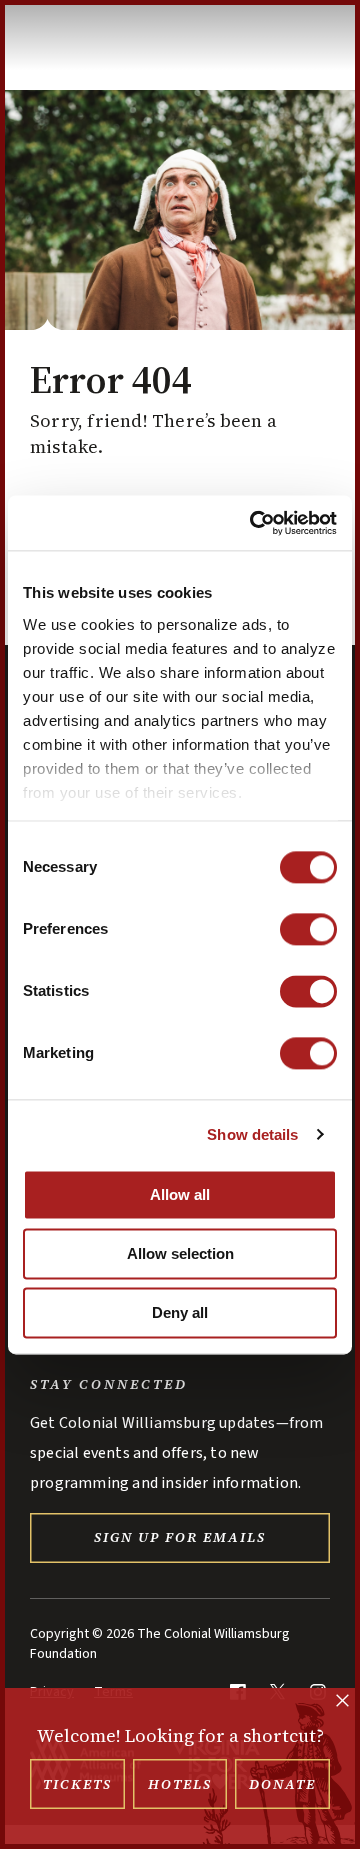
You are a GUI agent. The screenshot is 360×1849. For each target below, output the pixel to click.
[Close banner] (342, 1702)
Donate (282, 1784)
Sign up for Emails (180, 1537)
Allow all (180, 1194)
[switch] (308, 929)
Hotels (180, 1784)
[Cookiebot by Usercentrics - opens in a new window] (254, 523)
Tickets (77, 1784)
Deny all (180, 1312)
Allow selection (180, 1253)
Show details (252, 1134)
